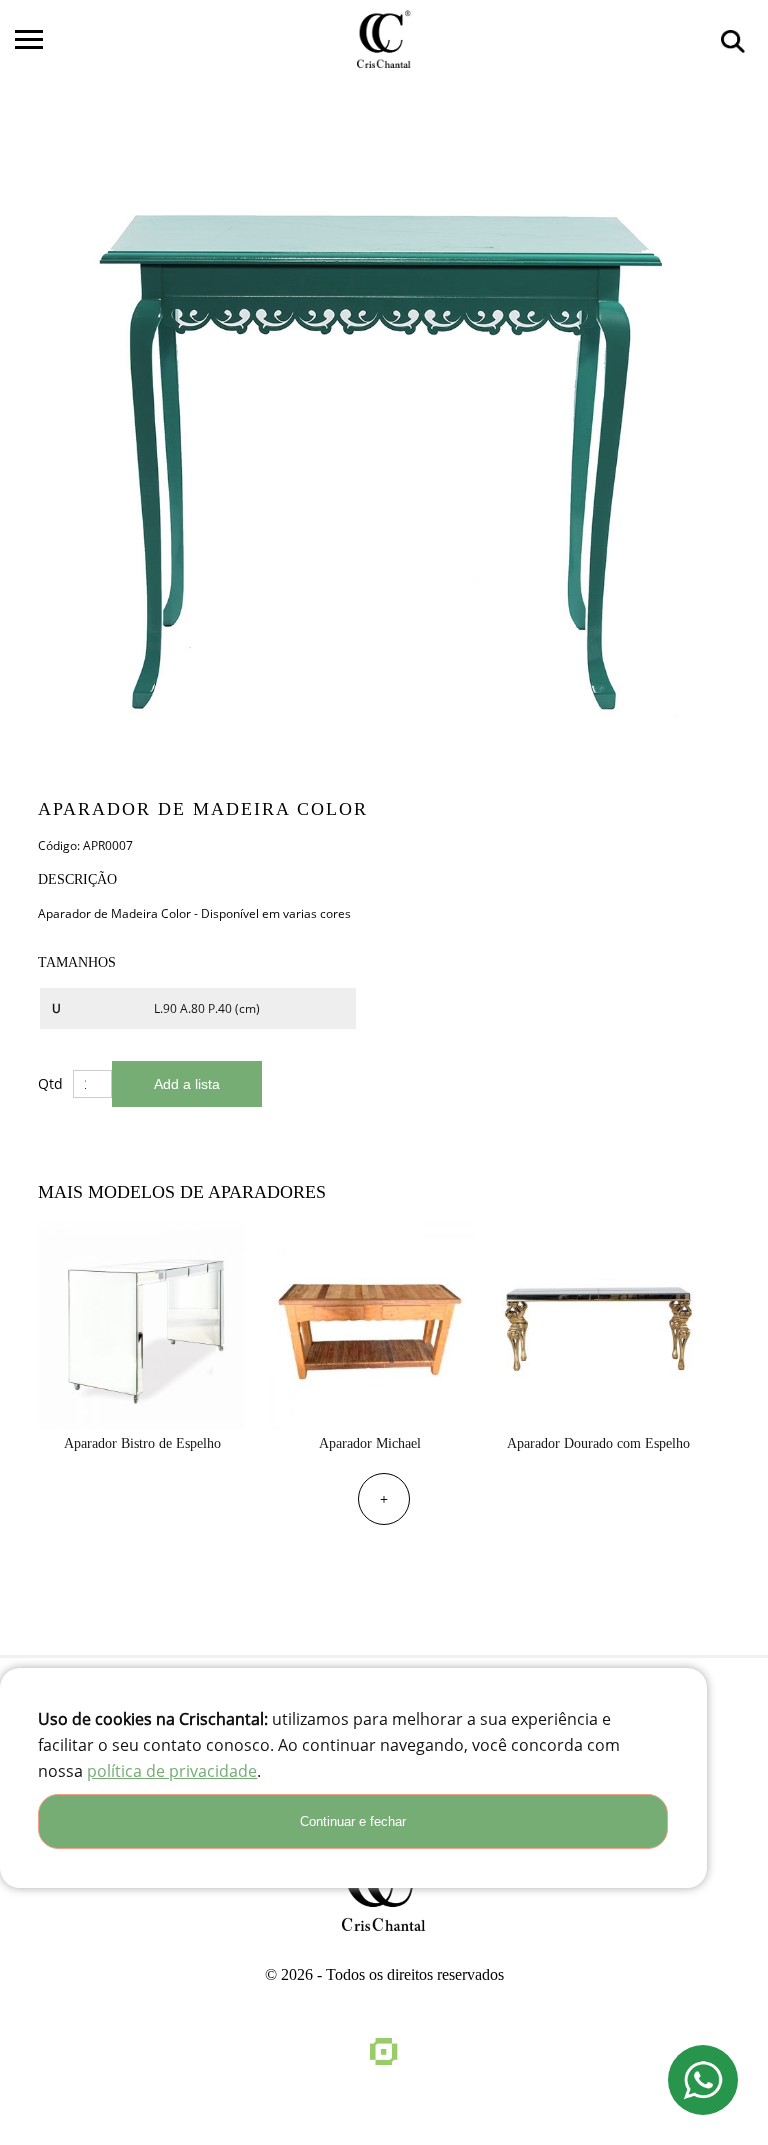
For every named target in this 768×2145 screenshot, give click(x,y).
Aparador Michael (370, 1443)
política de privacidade (172, 1771)
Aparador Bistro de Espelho (142, 1443)
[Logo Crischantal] (384, 39)
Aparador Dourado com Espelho (598, 1443)
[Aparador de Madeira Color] (380, 442)
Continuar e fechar (353, 1821)
